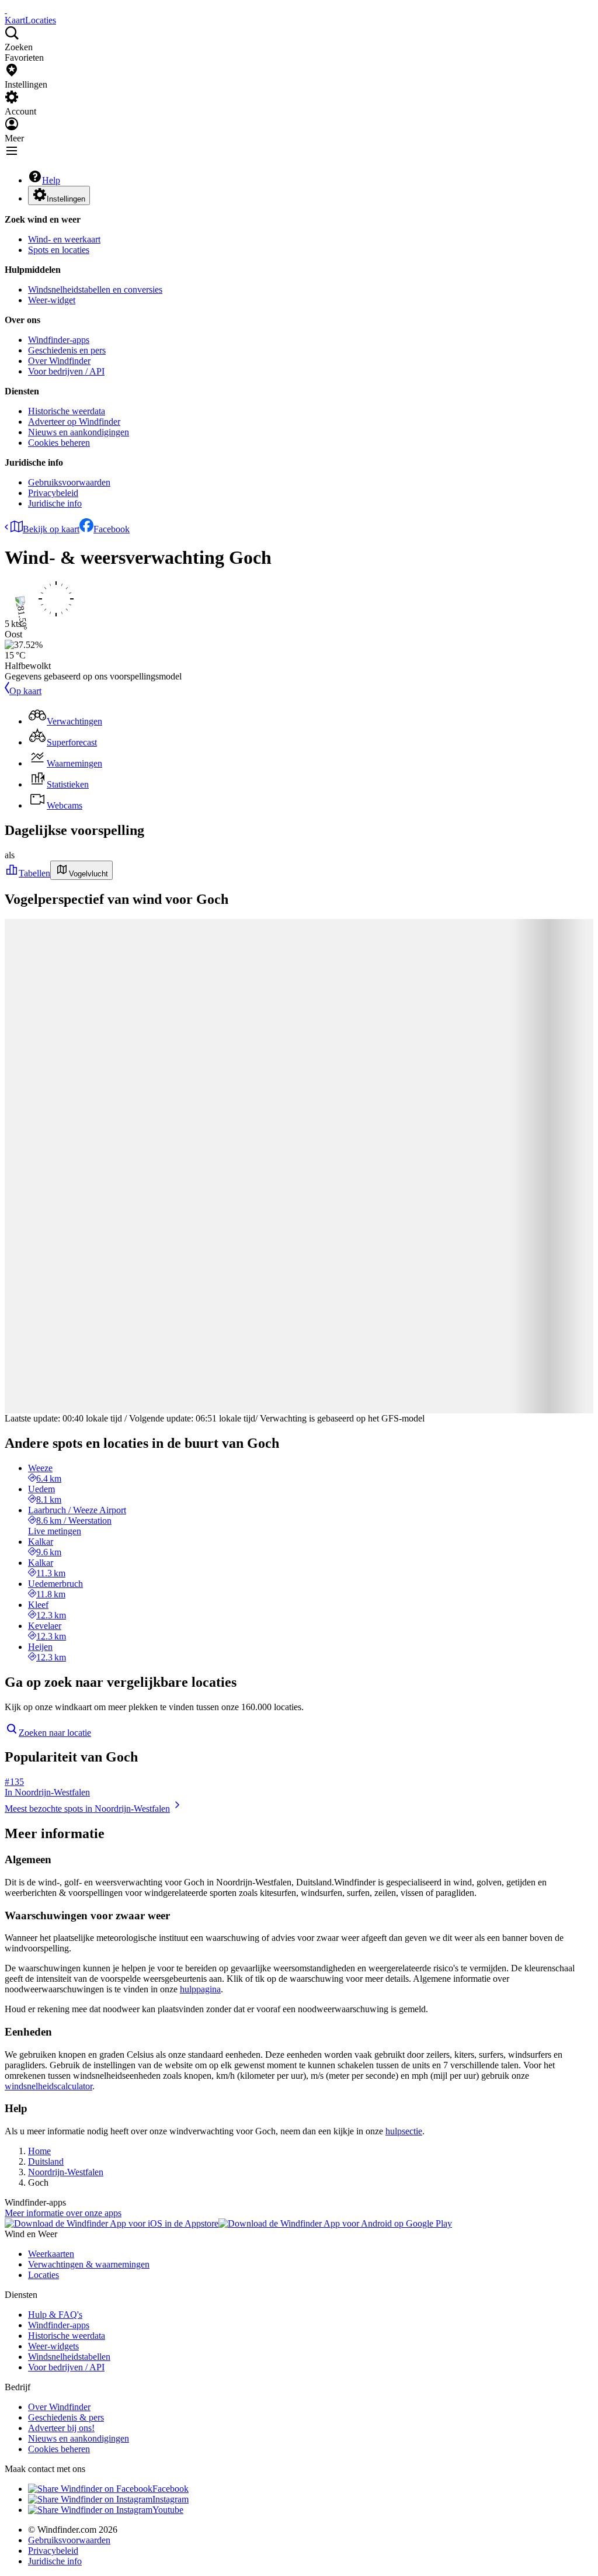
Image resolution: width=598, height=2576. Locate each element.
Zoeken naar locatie (55, 1733)
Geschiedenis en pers (67, 350)
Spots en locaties (59, 250)
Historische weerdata (67, 411)
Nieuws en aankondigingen (79, 432)
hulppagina (200, 1989)
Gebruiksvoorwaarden (69, 482)
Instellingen (66, 199)
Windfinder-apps (59, 340)
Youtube (168, 2510)
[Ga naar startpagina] (6, 10)
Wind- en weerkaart (64, 239)
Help (51, 180)
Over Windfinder (59, 361)
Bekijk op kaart (51, 529)
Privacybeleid (53, 493)
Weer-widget (52, 300)
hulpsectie (404, 2131)
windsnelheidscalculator (48, 2086)
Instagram (171, 2499)
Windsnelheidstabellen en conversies (95, 290)
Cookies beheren (59, 443)
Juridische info (55, 503)
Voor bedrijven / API (66, 371)
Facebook (112, 529)
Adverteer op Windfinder (74, 422)
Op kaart (25, 691)
